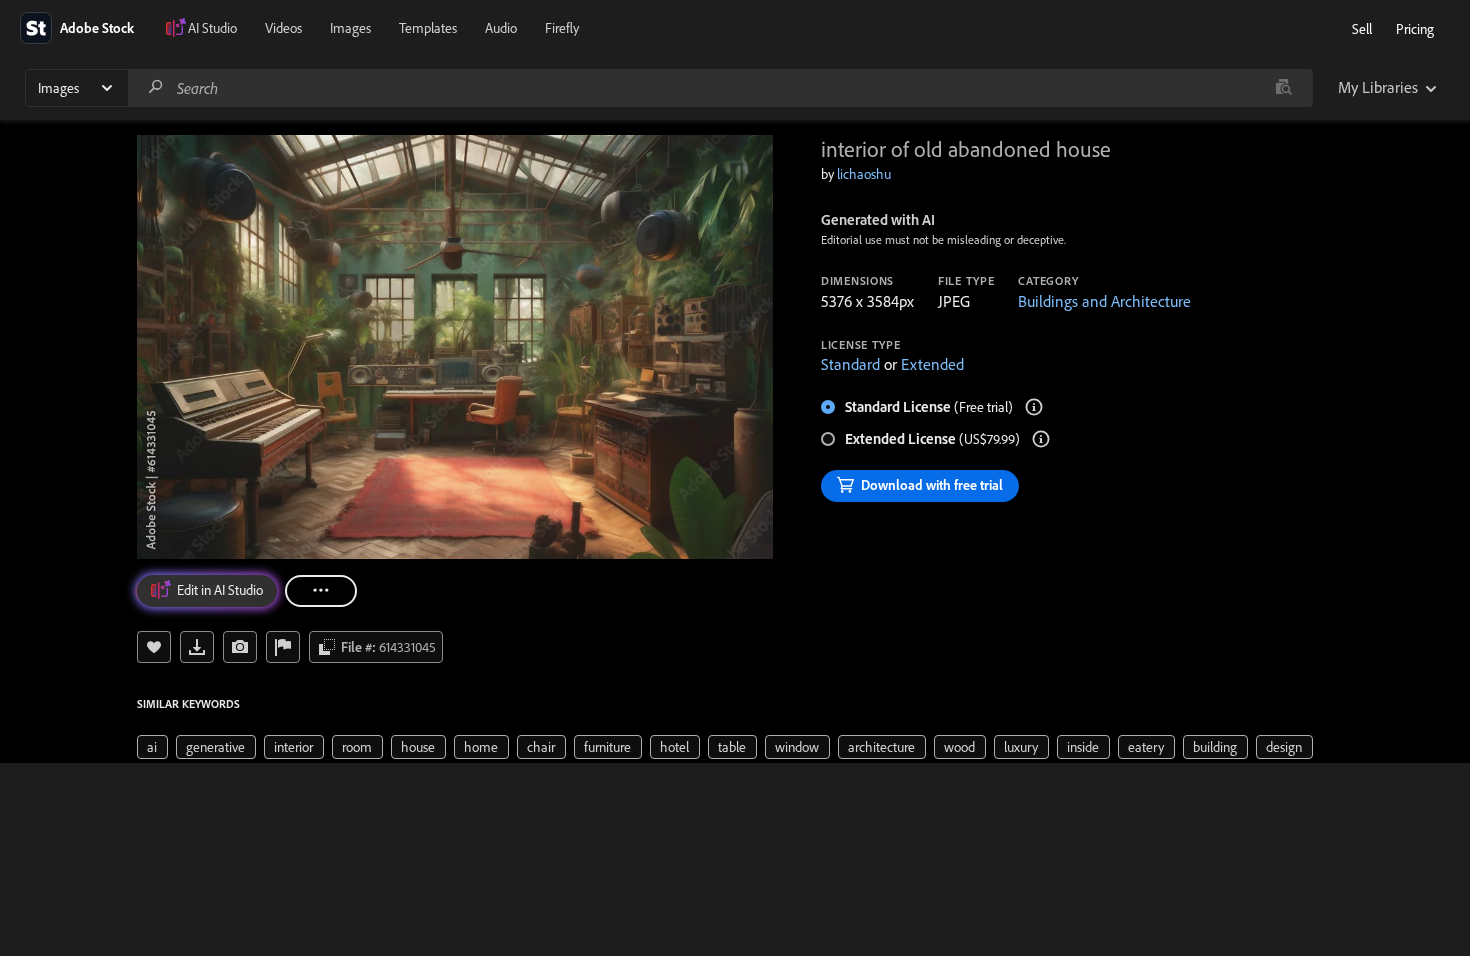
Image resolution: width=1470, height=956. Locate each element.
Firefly (562, 28)
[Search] (156, 87)
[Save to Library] (154, 647)
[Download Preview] (197, 647)
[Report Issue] (283, 647)
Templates (428, 28)
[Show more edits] (321, 591)
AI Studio (212, 28)
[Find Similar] (240, 647)
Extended (932, 364)
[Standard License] (1034, 407)
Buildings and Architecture (1104, 301)
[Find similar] (1283, 88)
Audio (501, 28)
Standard (850, 364)
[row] (152, 747)
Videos (283, 28)
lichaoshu (864, 174)
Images (350, 28)
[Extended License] (1041, 439)
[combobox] (720, 88)
